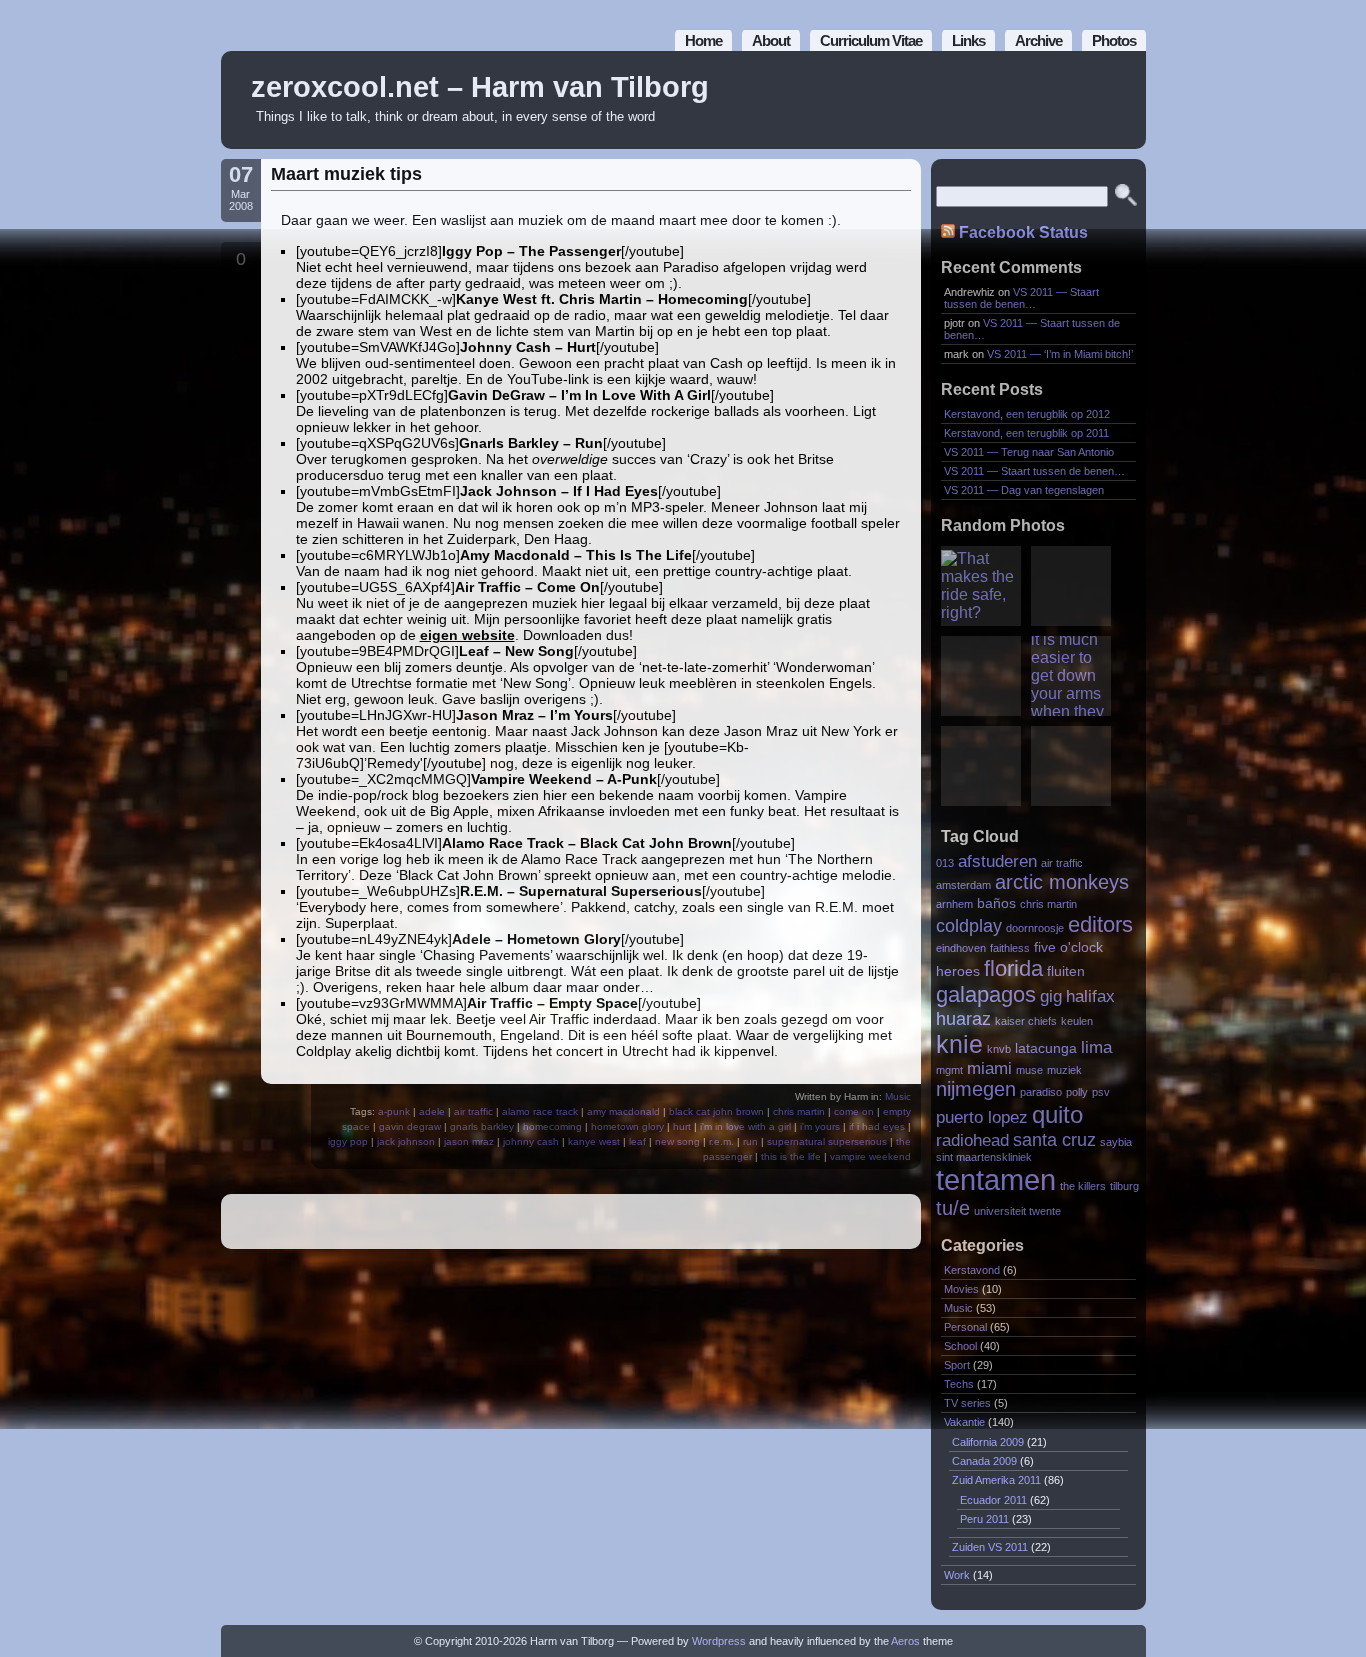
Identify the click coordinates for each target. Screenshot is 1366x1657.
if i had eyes (877, 1126)
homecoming (552, 1126)
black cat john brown (716, 1111)
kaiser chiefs (1026, 1021)
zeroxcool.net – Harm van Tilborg (480, 87)
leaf (637, 1141)
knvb (999, 1049)
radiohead (972, 1140)
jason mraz (469, 1141)
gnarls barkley (482, 1126)
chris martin (799, 1111)
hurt (682, 1126)
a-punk (394, 1111)
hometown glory (627, 1126)
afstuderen (997, 861)
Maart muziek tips (346, 174)
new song (677, 1141)
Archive (1038, 40)
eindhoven (961, 948)
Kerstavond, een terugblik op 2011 (1026, 433)
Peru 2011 (984, 1519)
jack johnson (406, 1141)
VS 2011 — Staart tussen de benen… (1021, 298)
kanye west (594, 1141)
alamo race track (540, 1111)
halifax (1090, 996)
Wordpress (719, 1641)
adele (432, 1111)
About (771, 40)
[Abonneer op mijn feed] (1086, 100)
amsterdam (963, 885)
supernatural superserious (827, 1141)
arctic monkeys (1062, 882)
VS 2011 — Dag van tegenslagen (1024, 490)
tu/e (953, 1208)
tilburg (1124, 1186)
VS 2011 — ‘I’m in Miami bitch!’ (1060, 354)
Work (957, 1575)
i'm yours (820, 1126)
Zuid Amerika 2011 (996, 1480)
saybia (1116, 1142)
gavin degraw (410, 1126)
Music (898, 1096)
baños (996, 903)
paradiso (1041, 1092)
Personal (965, 1327)
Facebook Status (1023, 232)
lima (1096, 1047)
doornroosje (1035, 928)
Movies (961, 1289)
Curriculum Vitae (871, 40)
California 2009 (988, 1442)
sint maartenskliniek (984, 1157)
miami (989, 1068)
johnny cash (531, 1141)
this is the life (791, 1156)
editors (1100, 924)
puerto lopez (982, 1117)
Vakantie (964, 1422)
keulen (1077, 1021)
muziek (1064, 1070)
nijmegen (976, 1089)
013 (945, 863)
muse (1029, 1070)
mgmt (949, 1070)
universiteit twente (1017, 1211)
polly (1077, 1092)
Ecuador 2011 (993, 1500)
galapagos (986, 994)
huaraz (963, 1018)
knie (959, 1044)
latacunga (1046, 1048)
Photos (1114, 40)
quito (1057, 1114)
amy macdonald (623, 1111)
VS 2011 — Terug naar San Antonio (1029, 452)
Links (968, 40)
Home (703, 40)
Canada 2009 (984, 1461)
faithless (1010, 948)
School (960, 1346)
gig (1051, 996)
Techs (959, 1384)
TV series (967, 1403)
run (750, 1141)
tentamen (996, 1179)
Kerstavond (972, 1270)
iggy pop (348, 1141)
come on (854, 1111)
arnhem (954, 904)
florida (1013, 968)
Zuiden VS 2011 (990, 1547)
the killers (1083, 1186)
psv (1101, 1092)
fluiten (1066, 971)
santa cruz (1054, 1139)
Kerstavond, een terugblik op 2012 (1027, 414)
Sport (957, 1365)
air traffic (473, 1111)
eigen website (467, 635)
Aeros (905, 1641)
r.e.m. (721, 1141)
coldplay (969, 925)
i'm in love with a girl (745, 1126)
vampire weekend (870, 1156)
